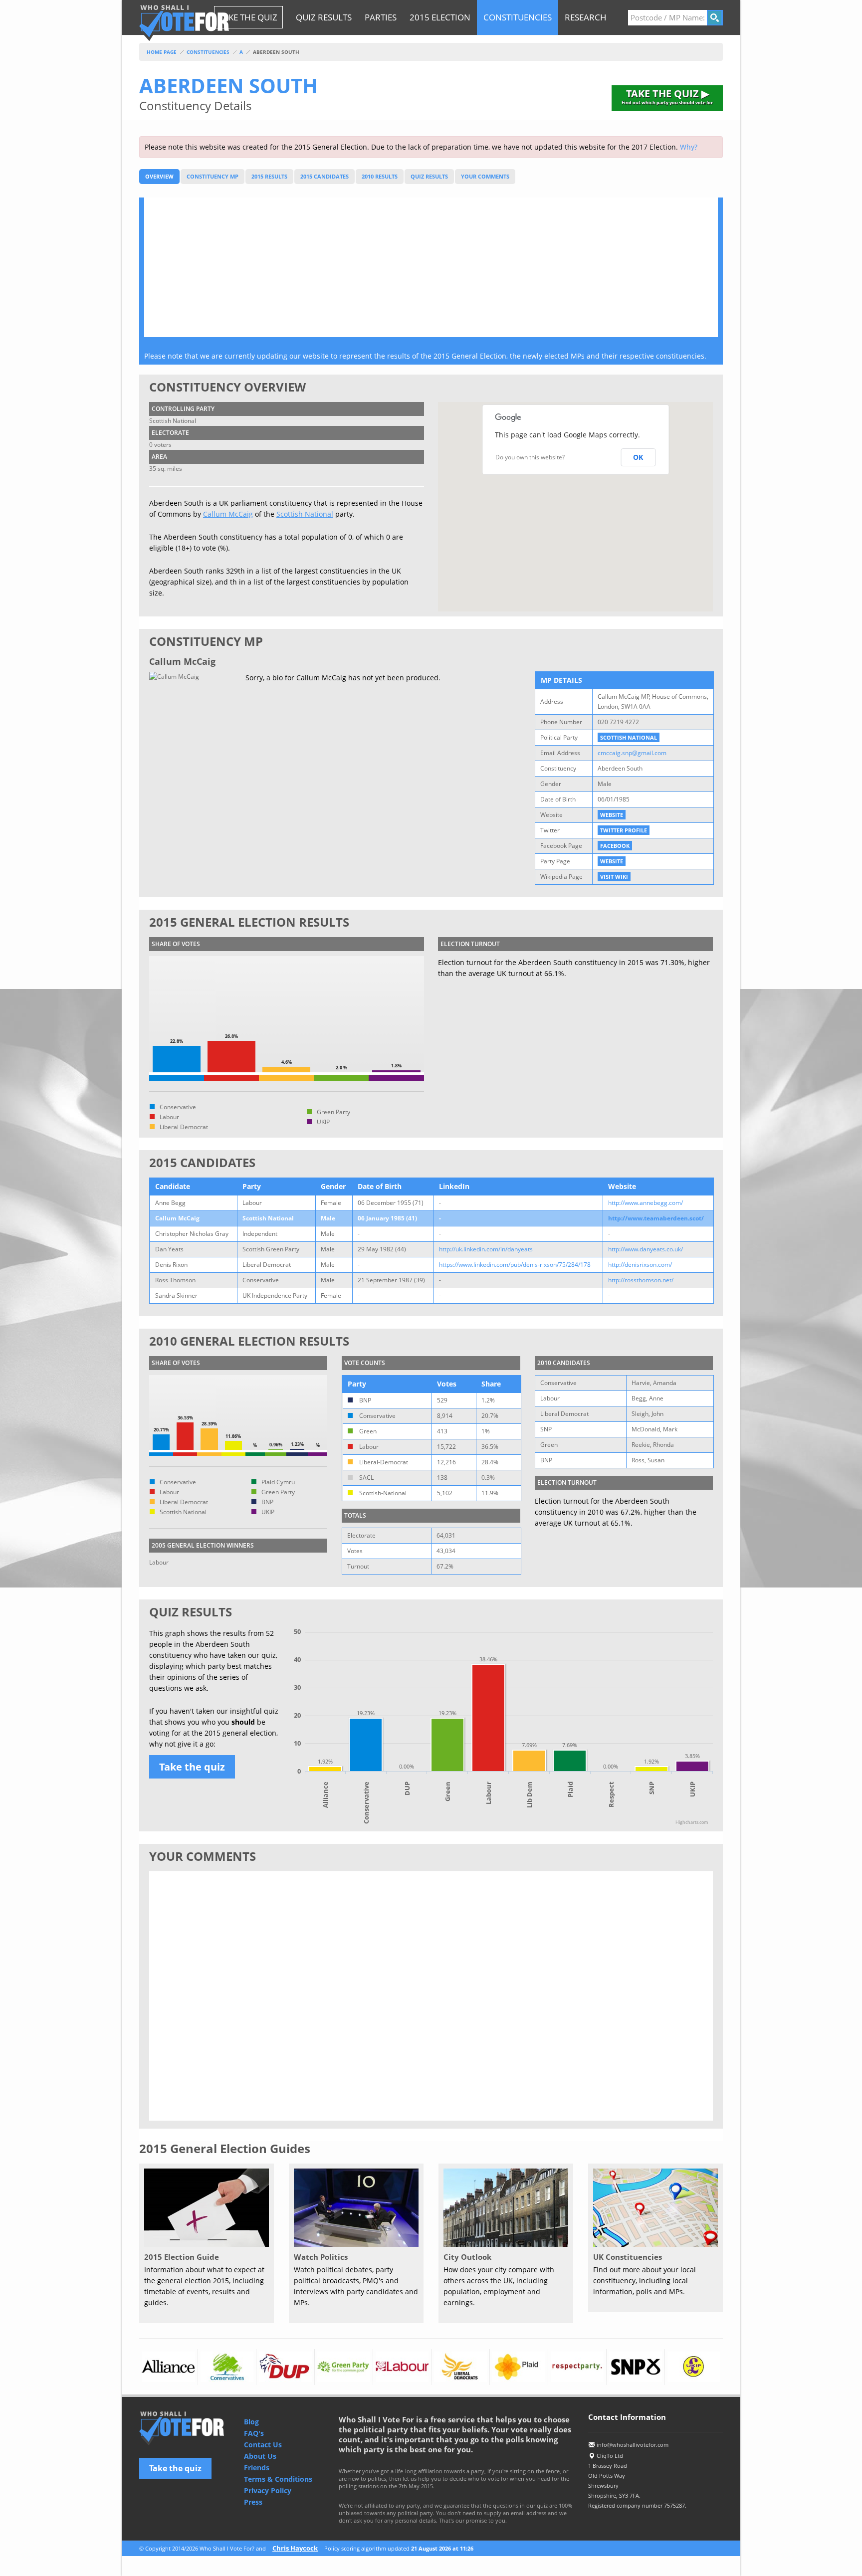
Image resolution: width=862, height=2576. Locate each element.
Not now (541, 1363)
